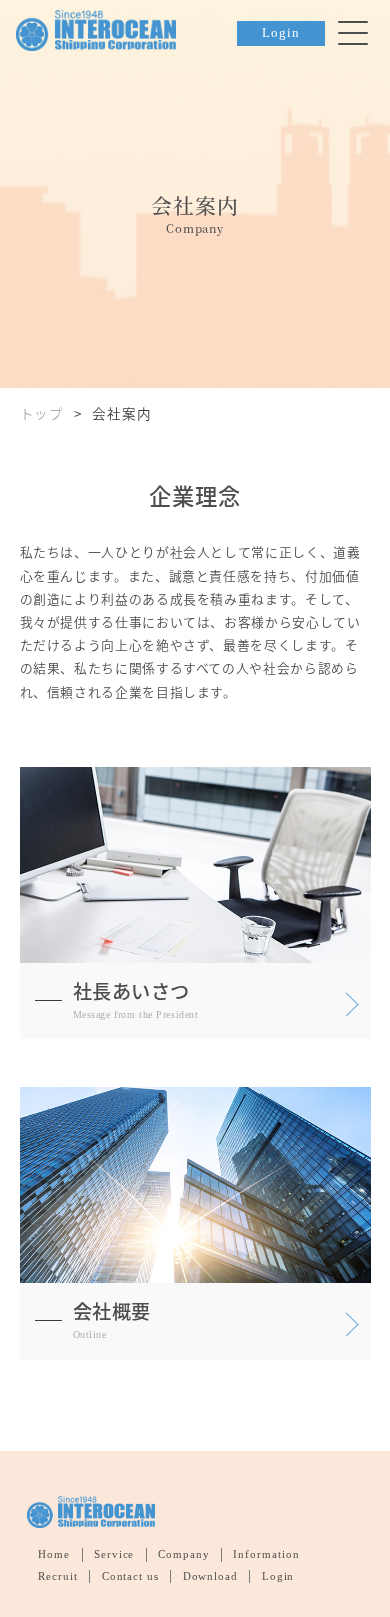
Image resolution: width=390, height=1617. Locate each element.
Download (211, 1576)
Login (281, 33)
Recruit (58, 1576)
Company (184, 1554)
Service (114, 1554)
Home (54, 1554)
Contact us (131, 1576)
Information (266, 1554)
